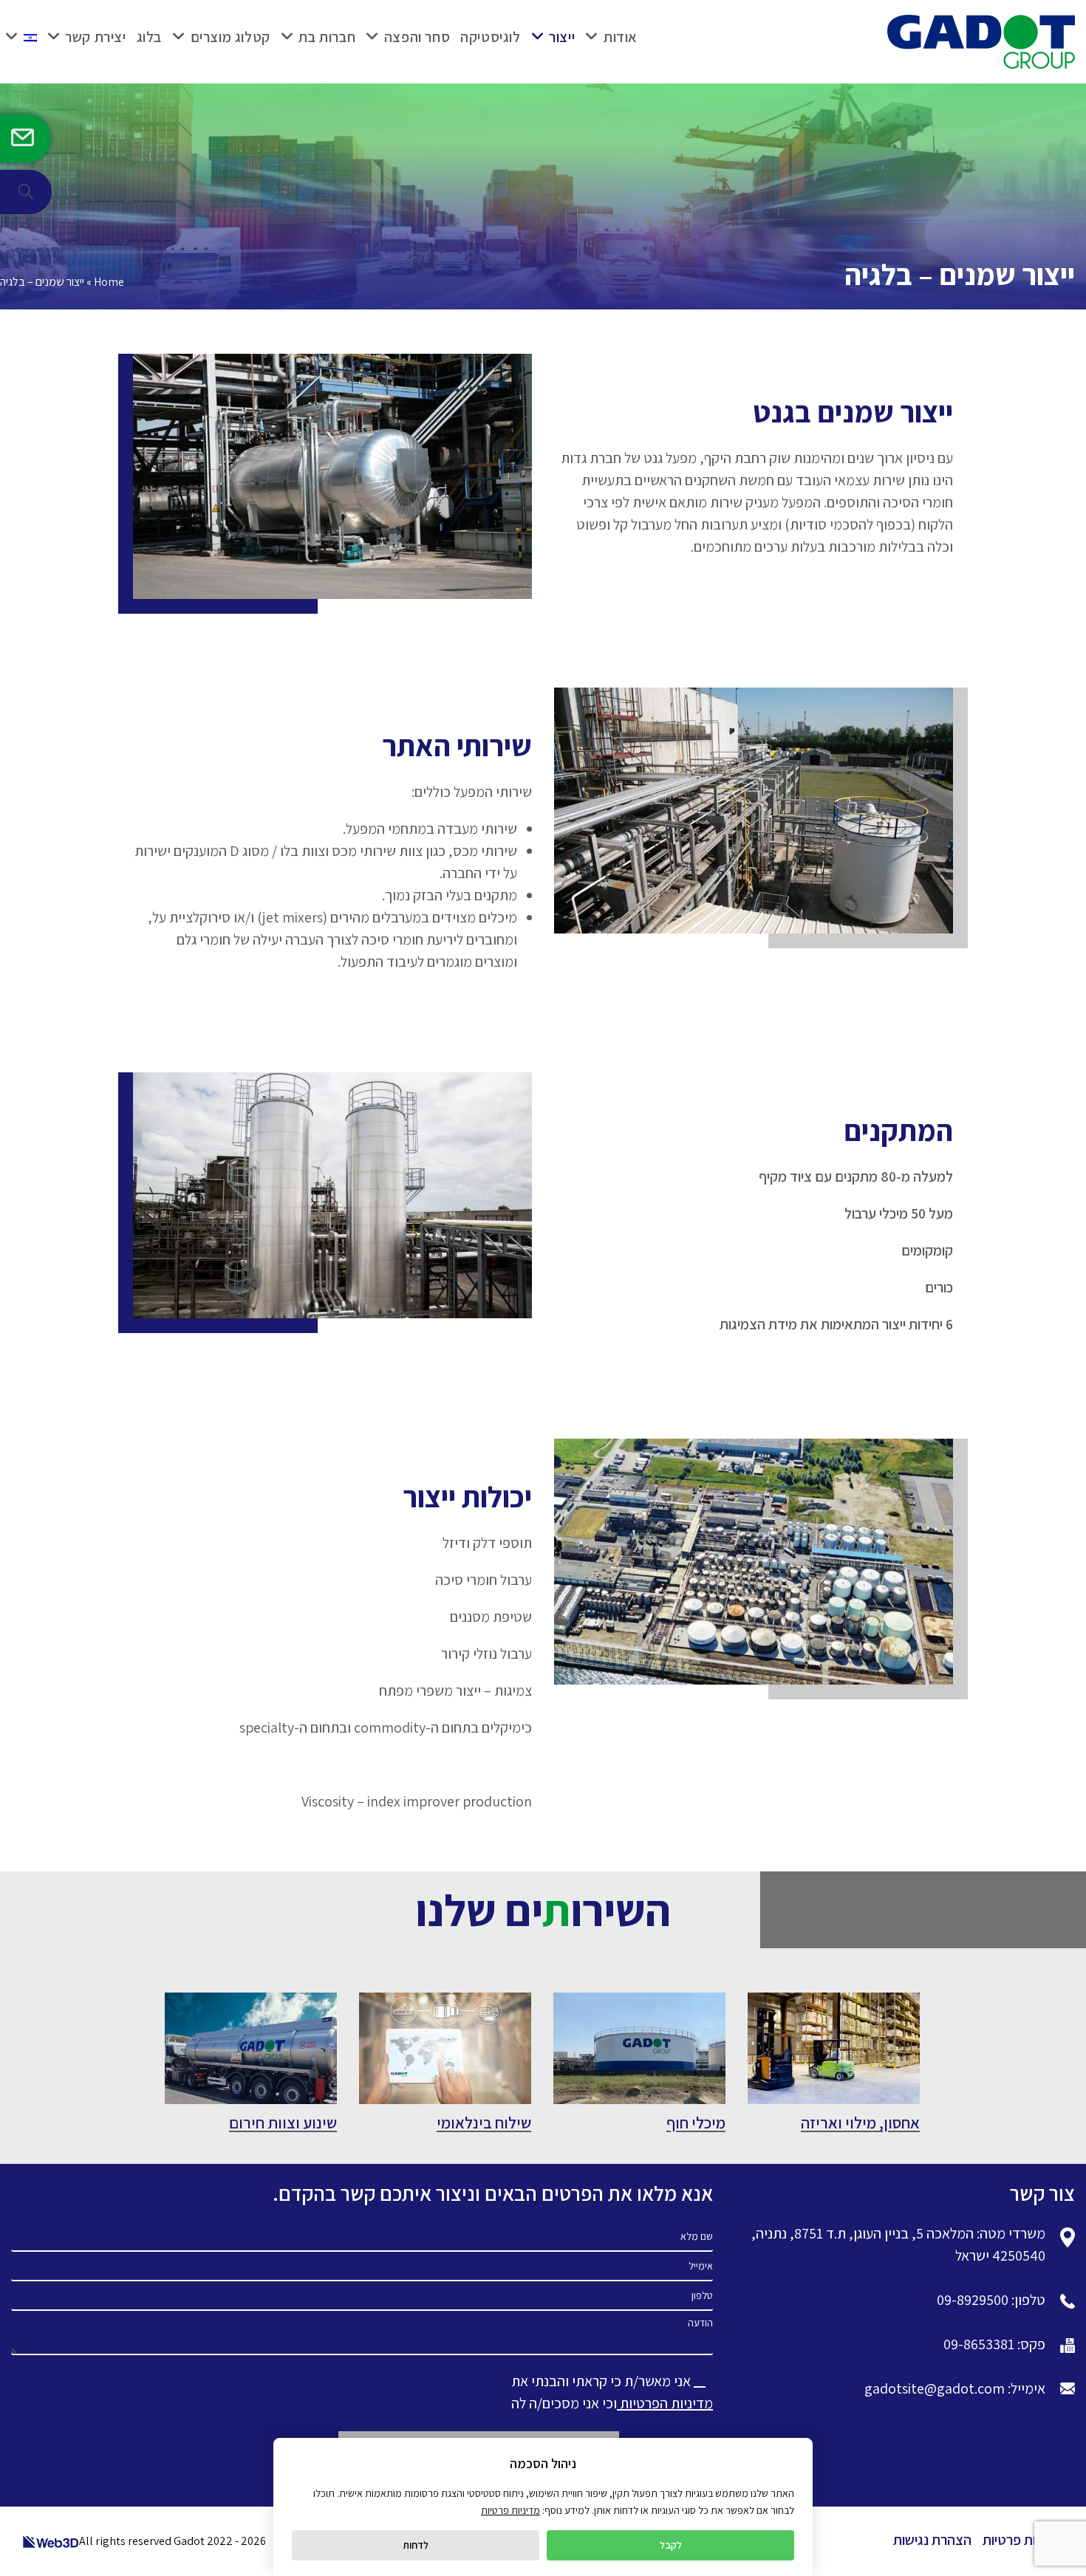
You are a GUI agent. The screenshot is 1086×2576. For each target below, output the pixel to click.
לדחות (416, 2545)
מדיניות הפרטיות (665, 2403)
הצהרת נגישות (932, 2540)
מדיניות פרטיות (1023, 2540)
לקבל (671, 2545)
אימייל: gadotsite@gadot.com (955, 2388)
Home (109, 282)
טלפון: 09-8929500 (991, 2300)
